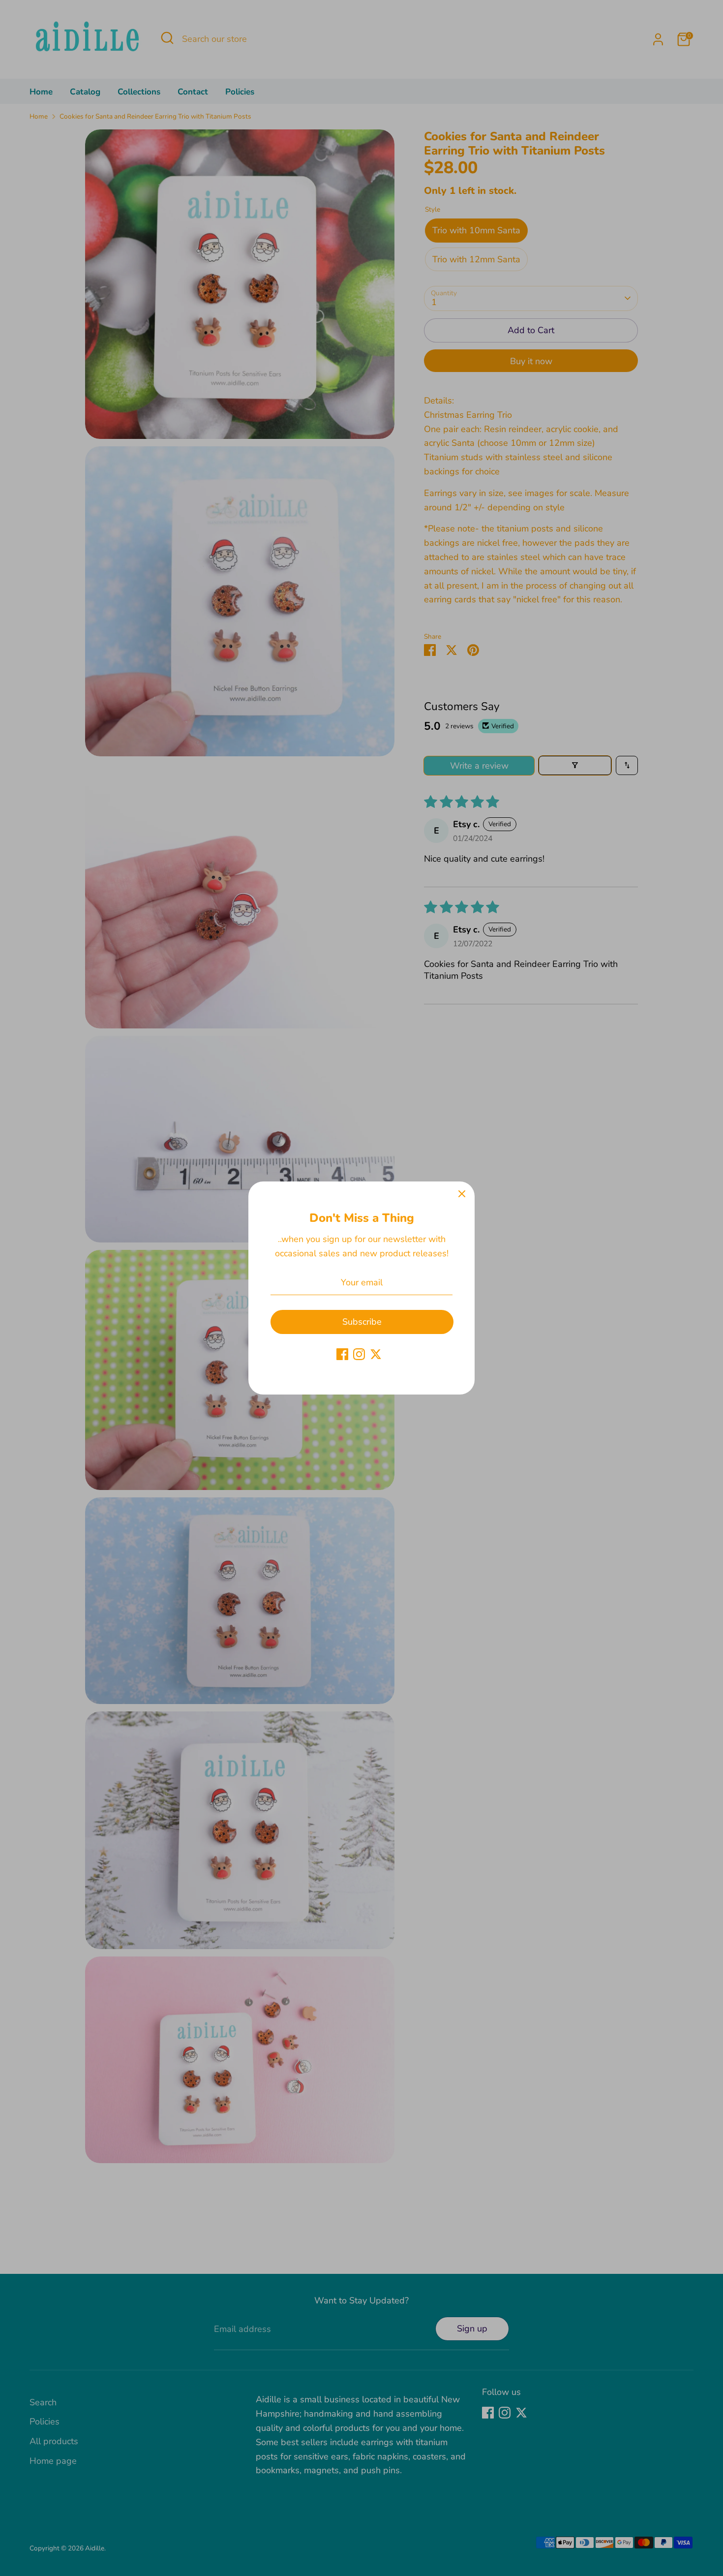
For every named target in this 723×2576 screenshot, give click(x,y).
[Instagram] (359, 1354)
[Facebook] (342, 1354)
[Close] (462, 1194)
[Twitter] (376, 1354)
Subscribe (362, 1322)
